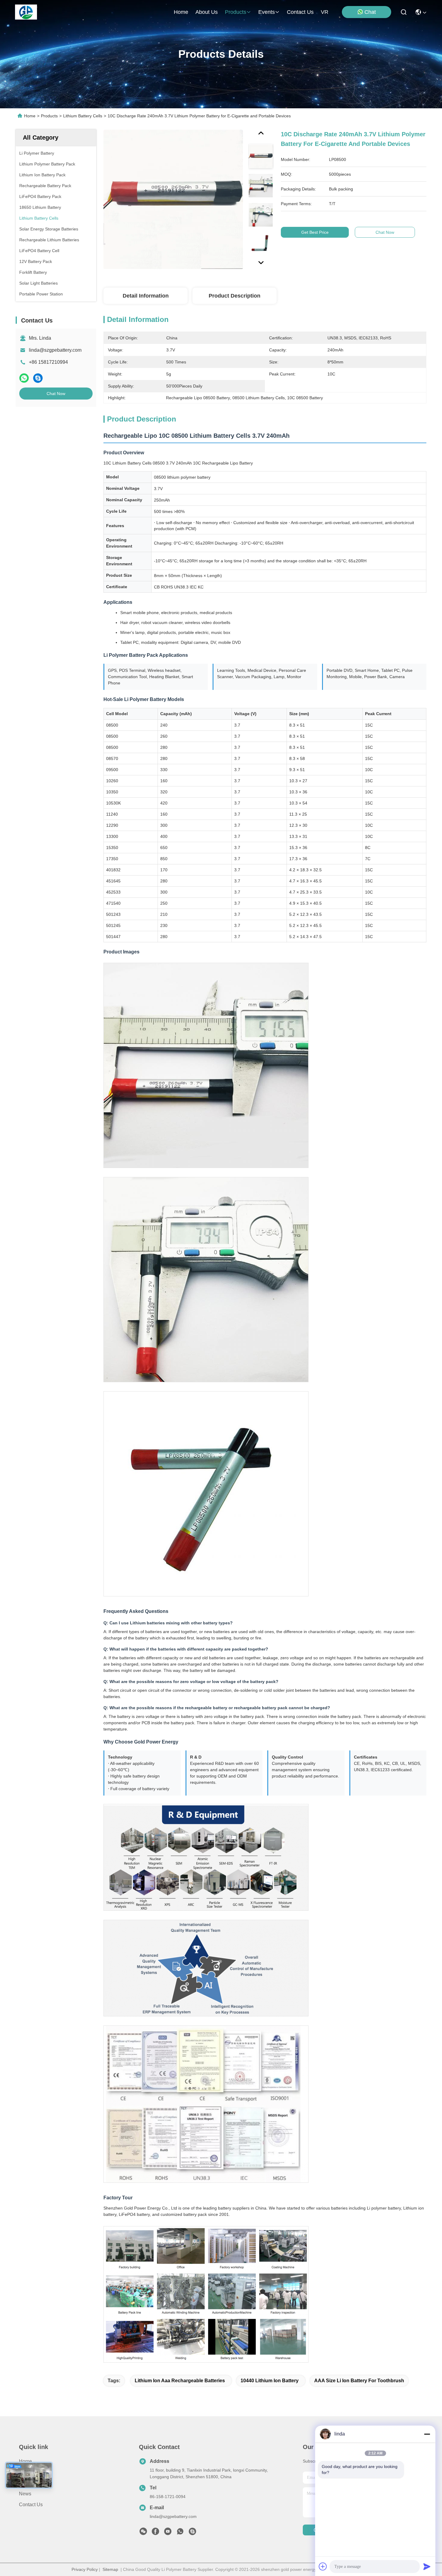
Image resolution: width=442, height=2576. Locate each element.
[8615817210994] (180, 2533)
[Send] (427, 2566)
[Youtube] (168, 2533)
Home (181, 12)
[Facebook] (155, 2533)
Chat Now (56, 394)
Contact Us (31, 2505)
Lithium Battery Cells (83, 116)
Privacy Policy (85, 2569)
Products (49, 116)
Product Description (235, 296)
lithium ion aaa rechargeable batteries (180, 2381)
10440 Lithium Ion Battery (270, 2381)
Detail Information (146, 296)
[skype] (38, 378)
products (236, 12)
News (25, 2494)
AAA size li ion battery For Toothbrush (359, 2381)
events (267, 12)
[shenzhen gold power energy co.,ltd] (26, 12)
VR (325, 12)
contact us (300, 12)
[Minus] (427, 2434)
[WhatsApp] (24, 378)
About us (29, 2483)
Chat (370, 12)
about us (207, 12)
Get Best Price (315, 232)
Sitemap (110, 2569)
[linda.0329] (192, 2533)
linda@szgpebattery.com (55, 350)
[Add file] (323, 2566)
